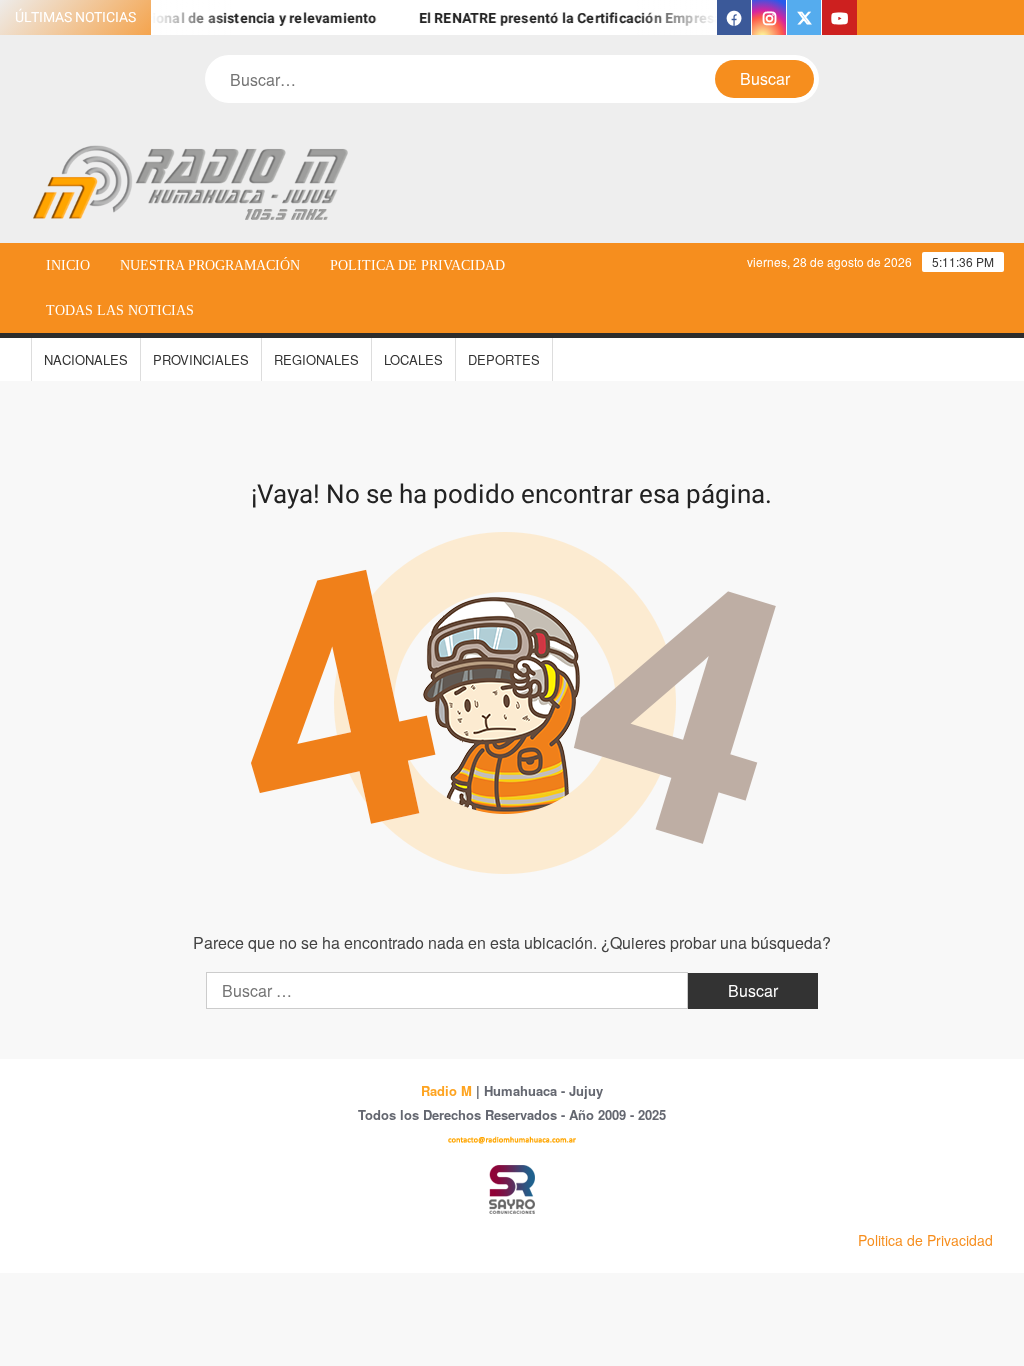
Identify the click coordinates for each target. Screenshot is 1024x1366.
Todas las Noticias (120, 310)
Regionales (316, 359)
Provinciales (201, 359)
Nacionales (86, 359)
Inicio (68, 265)
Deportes (504, 359)
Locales (413, 359)
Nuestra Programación (210, 265)
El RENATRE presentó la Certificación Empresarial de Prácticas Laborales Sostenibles (687, 18)
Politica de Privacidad (417, 265)
